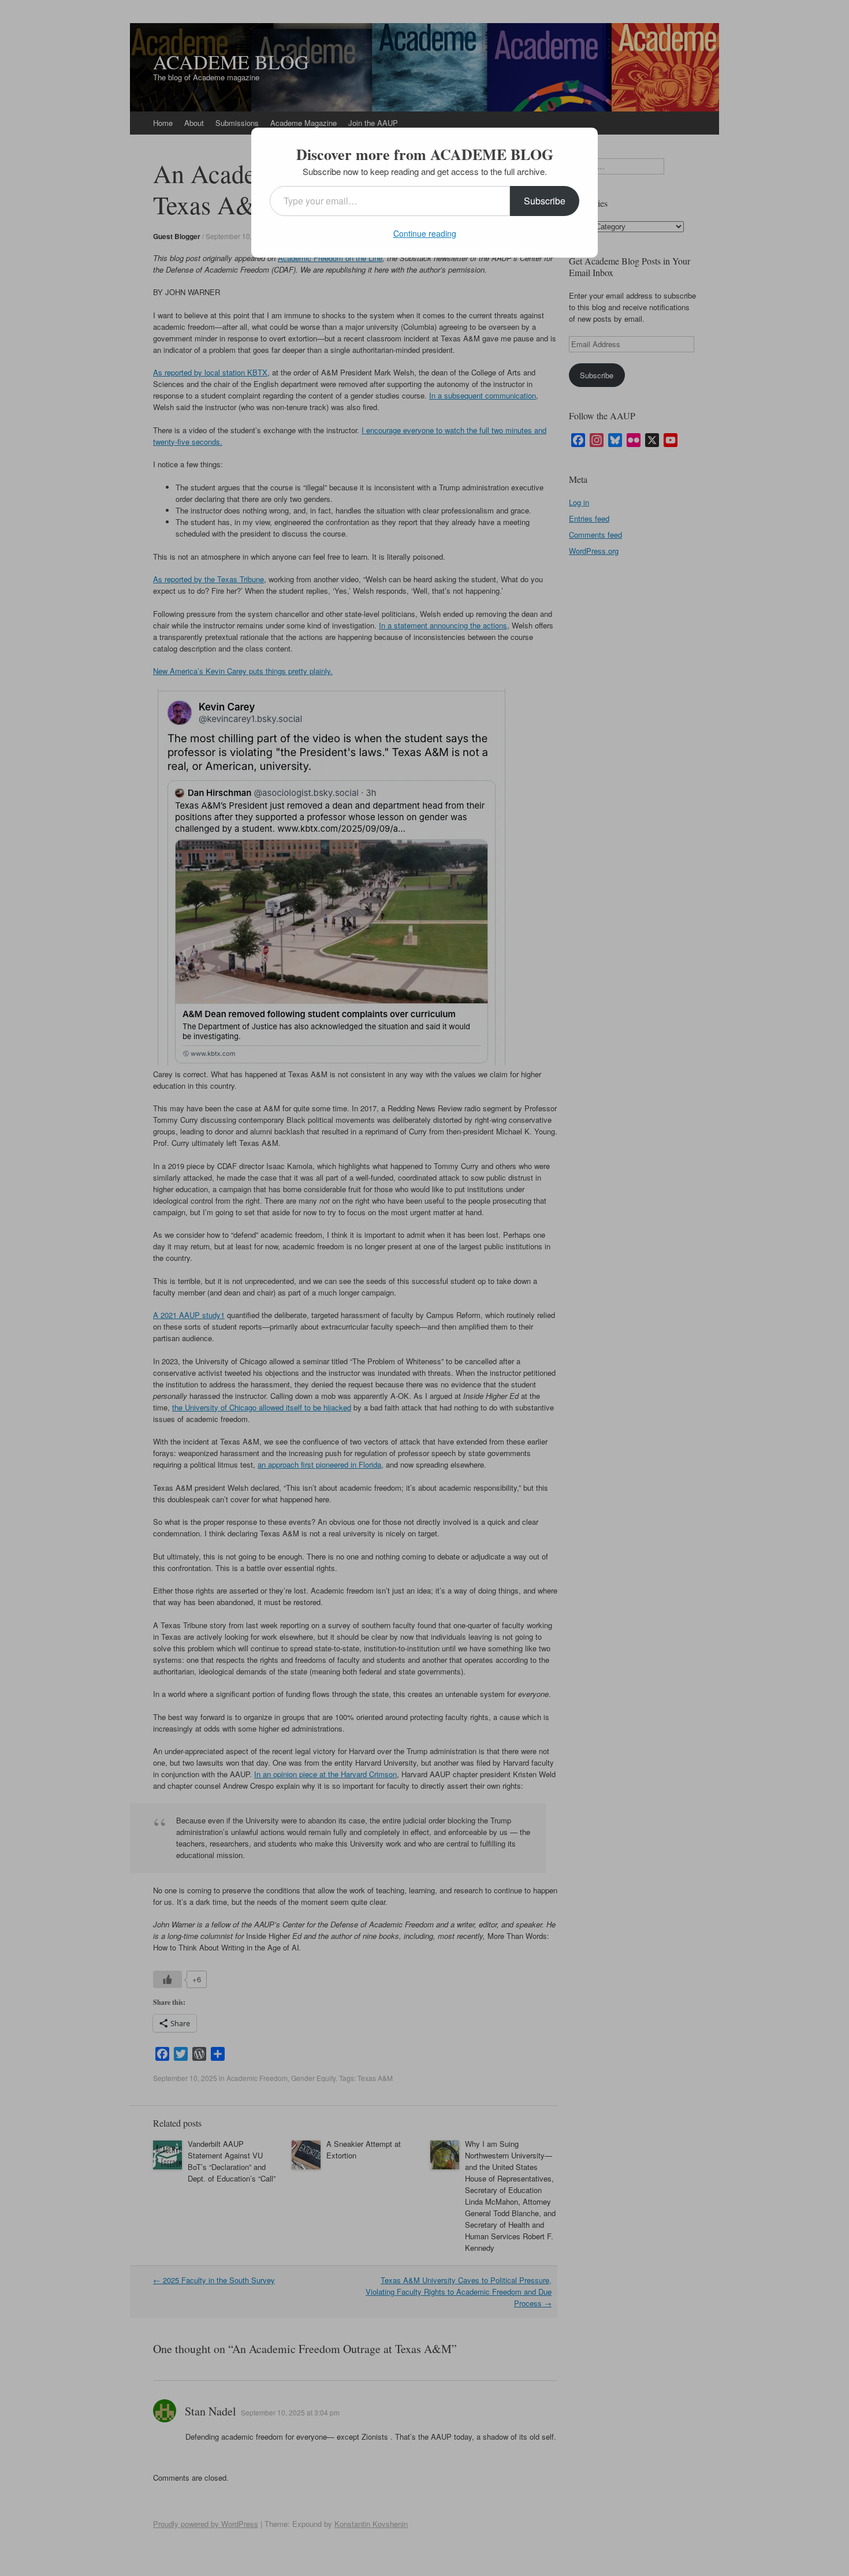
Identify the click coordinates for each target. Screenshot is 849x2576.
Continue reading (425, 233)
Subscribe (545, 201)
